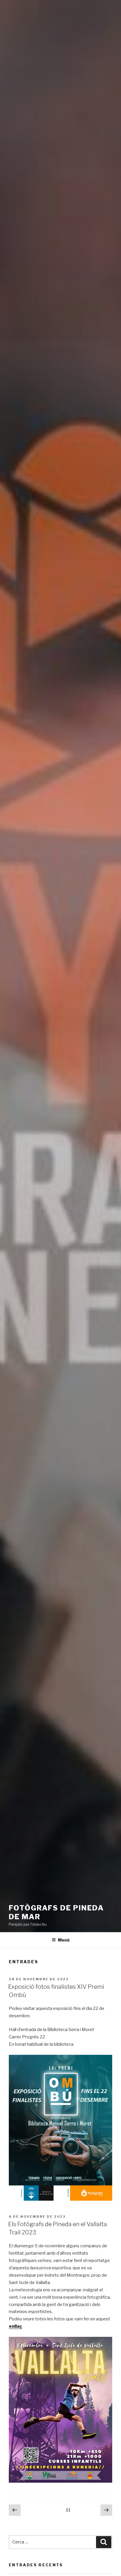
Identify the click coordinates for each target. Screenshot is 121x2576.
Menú (64, 1940)
